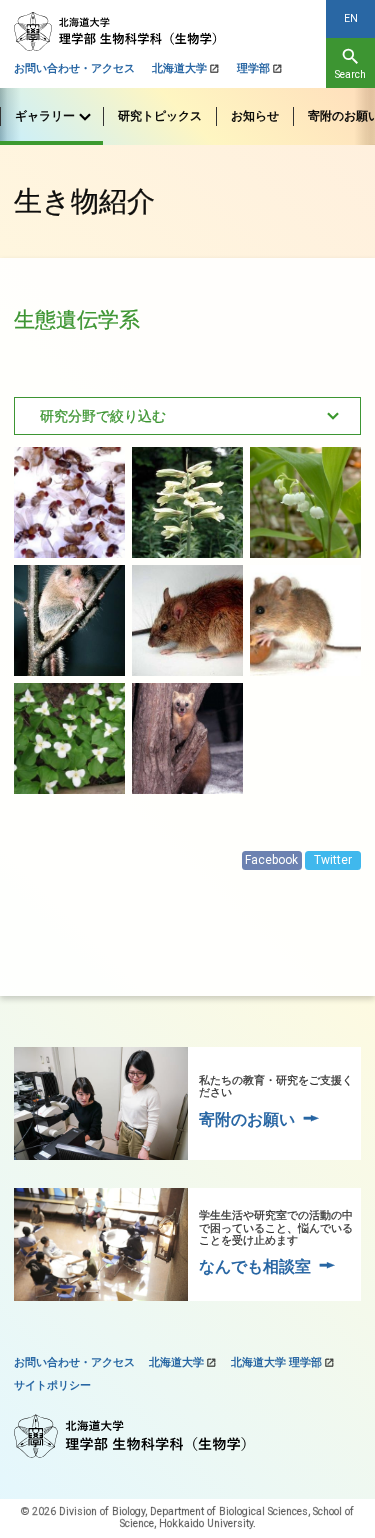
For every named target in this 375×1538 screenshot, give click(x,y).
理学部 (253, 68)
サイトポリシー (52, 1385)
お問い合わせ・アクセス (74, 68)
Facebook (271, 860)
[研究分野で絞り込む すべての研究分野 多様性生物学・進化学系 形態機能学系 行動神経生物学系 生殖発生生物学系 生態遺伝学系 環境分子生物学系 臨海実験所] (187, 416)
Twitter (333, 860)
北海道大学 (179, 68)
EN (351, 18)
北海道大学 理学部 (276, 1362)
